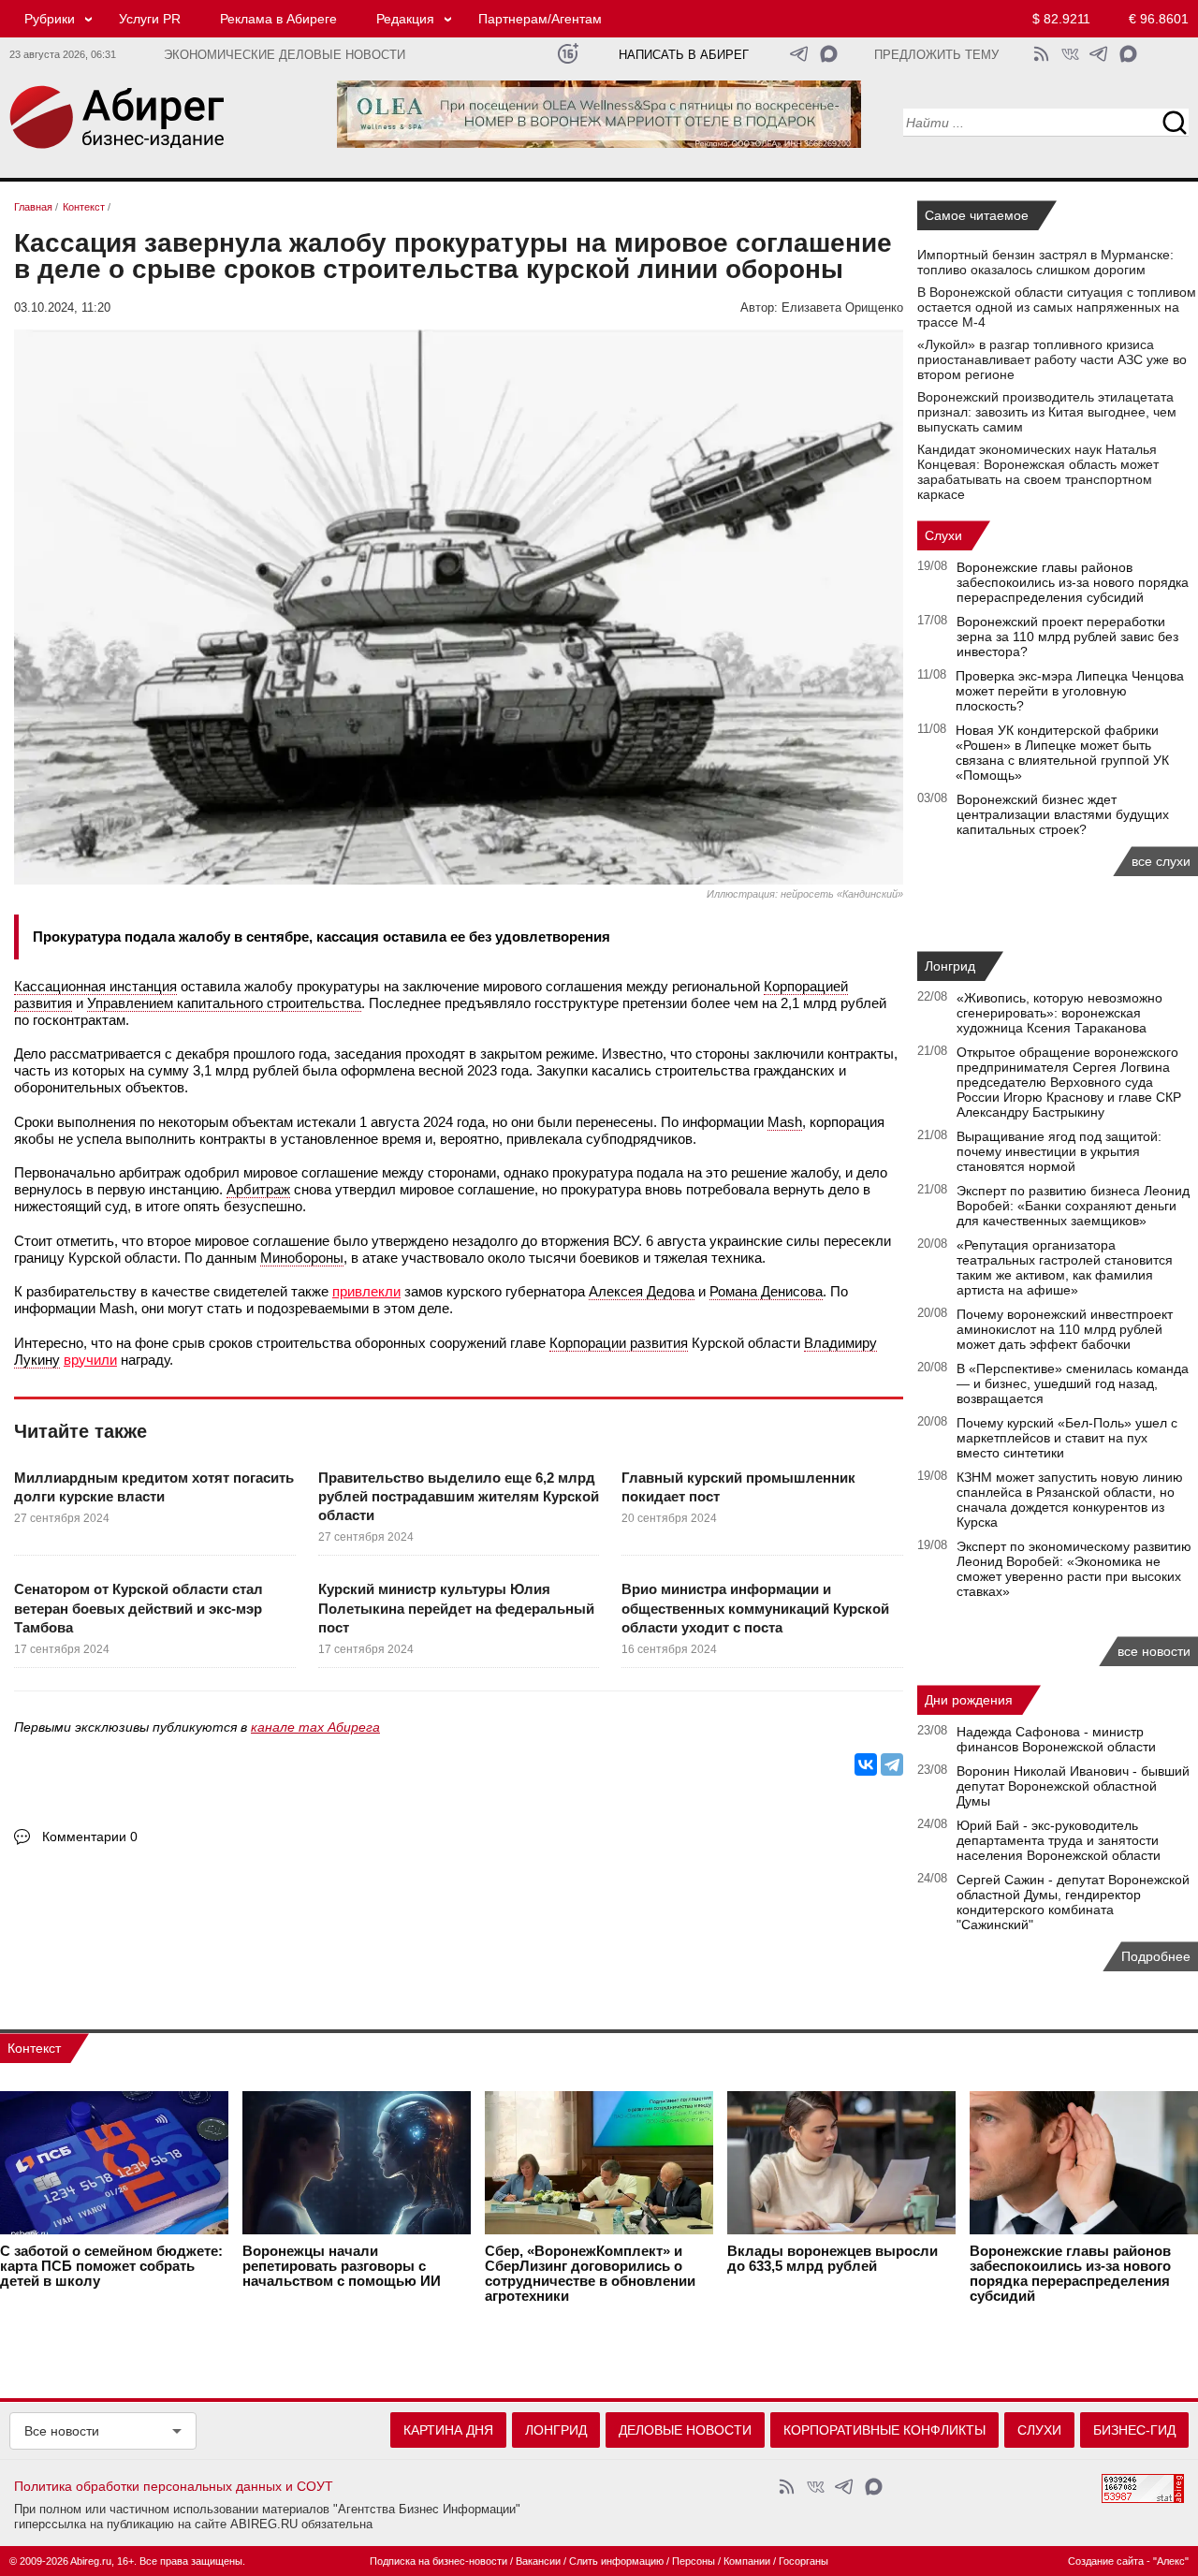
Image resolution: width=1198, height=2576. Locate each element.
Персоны (694, 2561)
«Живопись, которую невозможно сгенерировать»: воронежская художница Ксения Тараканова (1059, 1013)
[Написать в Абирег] (829, 54)
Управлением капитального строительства (224, 1003)
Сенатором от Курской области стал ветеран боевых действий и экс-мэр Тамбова (139, 1608)
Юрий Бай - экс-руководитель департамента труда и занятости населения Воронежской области (1059, 1840)
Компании (747, 2561)
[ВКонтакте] (866, 1764)
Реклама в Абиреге (278, 19)
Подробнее (1156, 1956)
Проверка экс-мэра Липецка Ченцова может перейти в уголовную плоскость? (1070, 691)
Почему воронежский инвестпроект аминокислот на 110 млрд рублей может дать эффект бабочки (1065, 1329)
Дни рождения (969, 1700)
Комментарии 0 (90, 1837)
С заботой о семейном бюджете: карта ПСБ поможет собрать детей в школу (111, 2266)
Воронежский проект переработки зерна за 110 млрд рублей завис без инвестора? (1067, 637)
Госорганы (804, 2561)
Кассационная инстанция (95, 986)
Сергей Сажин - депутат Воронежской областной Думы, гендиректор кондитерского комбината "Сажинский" (1073, 1902)
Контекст (34, 2048)
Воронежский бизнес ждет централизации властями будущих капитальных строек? (1063, 814)
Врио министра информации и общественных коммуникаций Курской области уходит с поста (755, 1608)
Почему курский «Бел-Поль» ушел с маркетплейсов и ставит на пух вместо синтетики (1067, 1438)
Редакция (405, 19)
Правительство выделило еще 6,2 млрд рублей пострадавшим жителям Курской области (459, 1497)
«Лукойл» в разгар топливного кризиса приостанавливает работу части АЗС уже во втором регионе (1052, 359)
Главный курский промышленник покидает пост (738, 1487)
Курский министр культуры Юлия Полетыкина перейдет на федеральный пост (456, 1608)
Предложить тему (936, 55)
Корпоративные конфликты (884, 2430)
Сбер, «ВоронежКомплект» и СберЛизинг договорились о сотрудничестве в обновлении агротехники (590, 2274)
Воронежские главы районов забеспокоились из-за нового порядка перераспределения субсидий (1073, 582)
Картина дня (448, 2430)
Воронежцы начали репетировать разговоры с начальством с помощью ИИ (342, 2266)
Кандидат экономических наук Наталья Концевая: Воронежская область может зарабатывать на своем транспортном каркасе (1038, 472)
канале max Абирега (315, 1727)
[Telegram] (892, 1764)
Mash (785, 1122)
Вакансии (538, 2561)
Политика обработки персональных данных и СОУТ (174, 2486)
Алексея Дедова (642, 1291)
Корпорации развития (619, 1343)
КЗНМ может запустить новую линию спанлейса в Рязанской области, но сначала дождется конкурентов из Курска (1070, 1500)
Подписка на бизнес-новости (438, 2561)
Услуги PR (150, 19)
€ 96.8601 (1159, 19)
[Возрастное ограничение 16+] (568, 54)
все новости (1154, 1651)
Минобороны (302, 1258)
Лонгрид (950, 966)
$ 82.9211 (1061, 19)
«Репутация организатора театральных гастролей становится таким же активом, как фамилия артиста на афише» (1065, 1267)
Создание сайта (1106, 2561)
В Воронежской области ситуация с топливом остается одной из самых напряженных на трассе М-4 (1057, 307)
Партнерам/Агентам (540, 19)
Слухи (943, 535)
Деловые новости (685, 2430)
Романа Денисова (766, 1291)
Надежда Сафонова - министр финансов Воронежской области (1056, 1739)
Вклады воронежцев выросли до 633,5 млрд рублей (833, 2259)
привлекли (366, 1291)
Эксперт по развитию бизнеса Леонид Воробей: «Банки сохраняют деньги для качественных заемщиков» (1073, 1206)
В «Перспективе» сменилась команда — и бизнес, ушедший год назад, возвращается (1073, 1383)
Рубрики (50, 19)
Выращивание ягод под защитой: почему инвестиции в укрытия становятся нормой (1059, 1151)
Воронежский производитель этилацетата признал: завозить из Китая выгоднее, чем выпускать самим (1047, 412)
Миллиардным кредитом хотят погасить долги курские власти (154, 1487)
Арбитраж (258, 1189)
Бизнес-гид (1134, 2430)
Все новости (62, 2431)
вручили (90, 1360)
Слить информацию (616, 2561)
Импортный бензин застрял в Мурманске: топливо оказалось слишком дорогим (1045, 262)
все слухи (1161, 861)
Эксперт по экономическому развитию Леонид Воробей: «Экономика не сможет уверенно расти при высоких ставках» (1074, 1569)
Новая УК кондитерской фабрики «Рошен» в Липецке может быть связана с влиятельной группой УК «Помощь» (1062, 753)
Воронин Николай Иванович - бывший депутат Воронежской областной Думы (1073, 1786)
